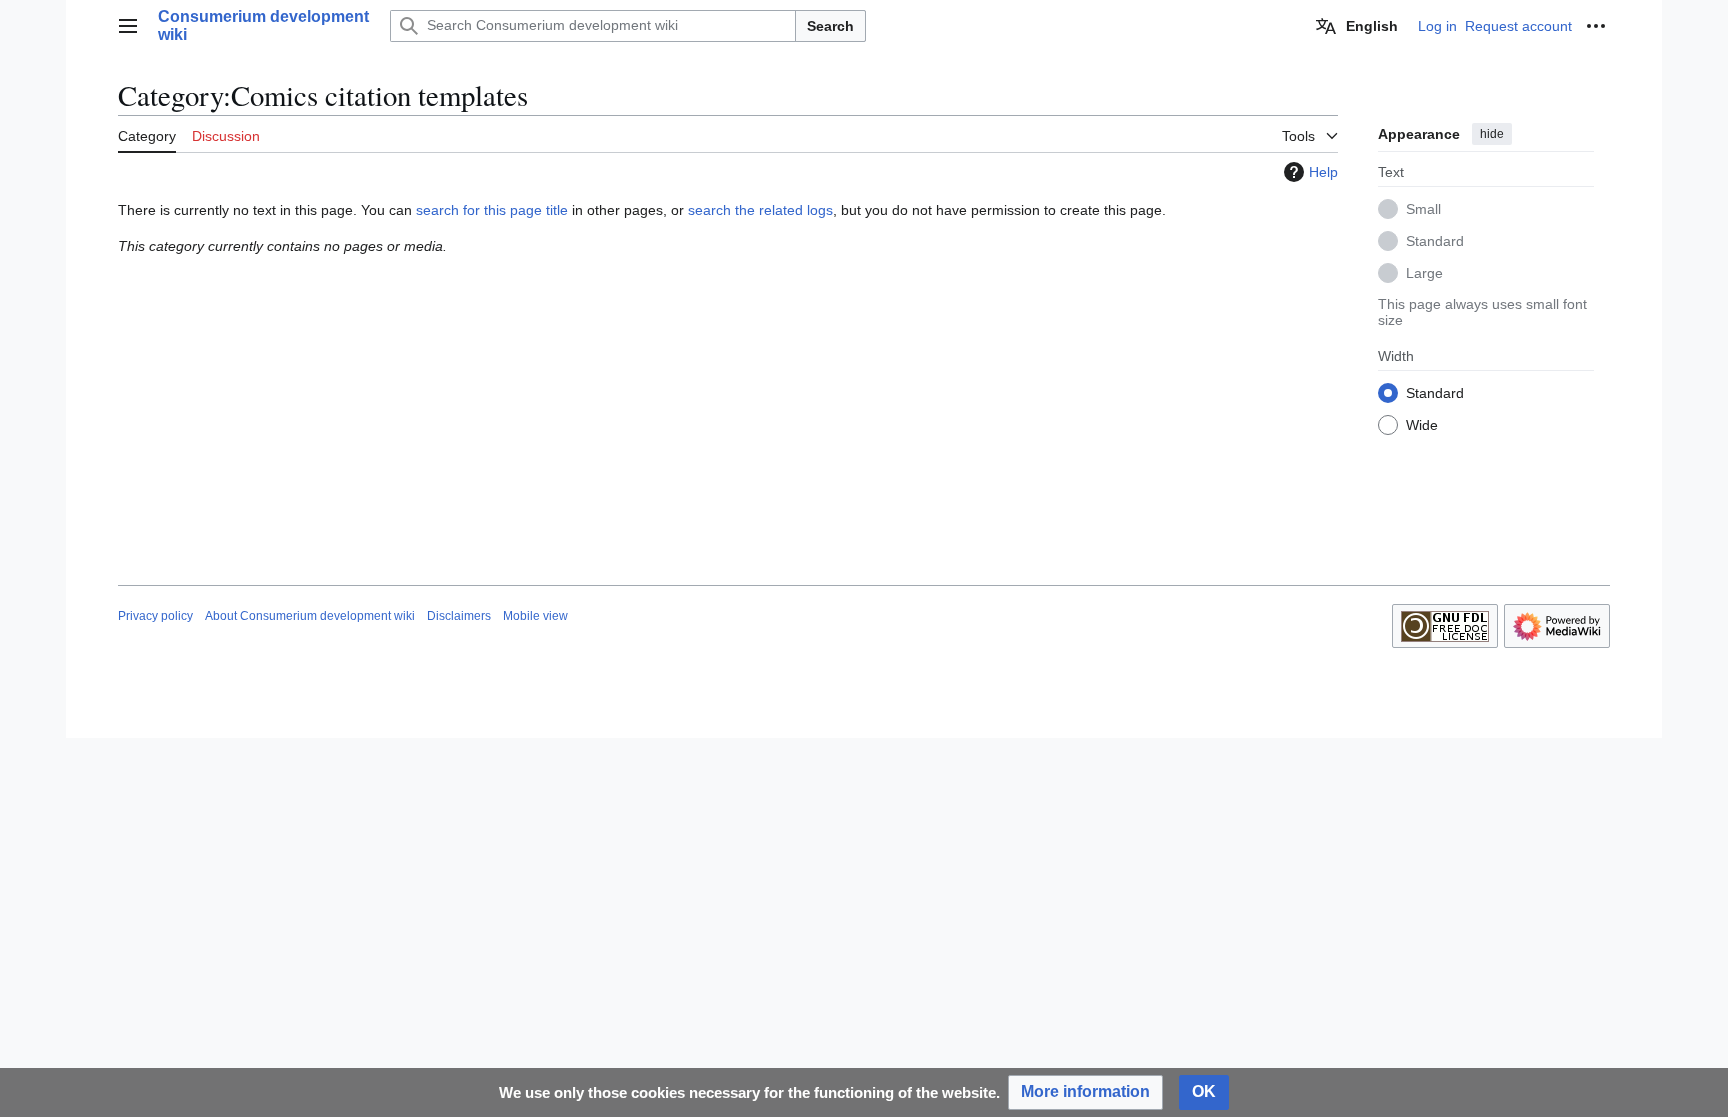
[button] (128, 26)
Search (830, 26)
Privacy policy (155, 616)
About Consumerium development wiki (310, 616)
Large (1424, 273)
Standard (1435, 241)
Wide (1422, 425)
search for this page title (492, 210)
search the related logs (760, 210)
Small (1423, 209)
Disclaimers (459, 616)
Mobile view (535, 616)
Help (1323, 172)
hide (1492, 134)
